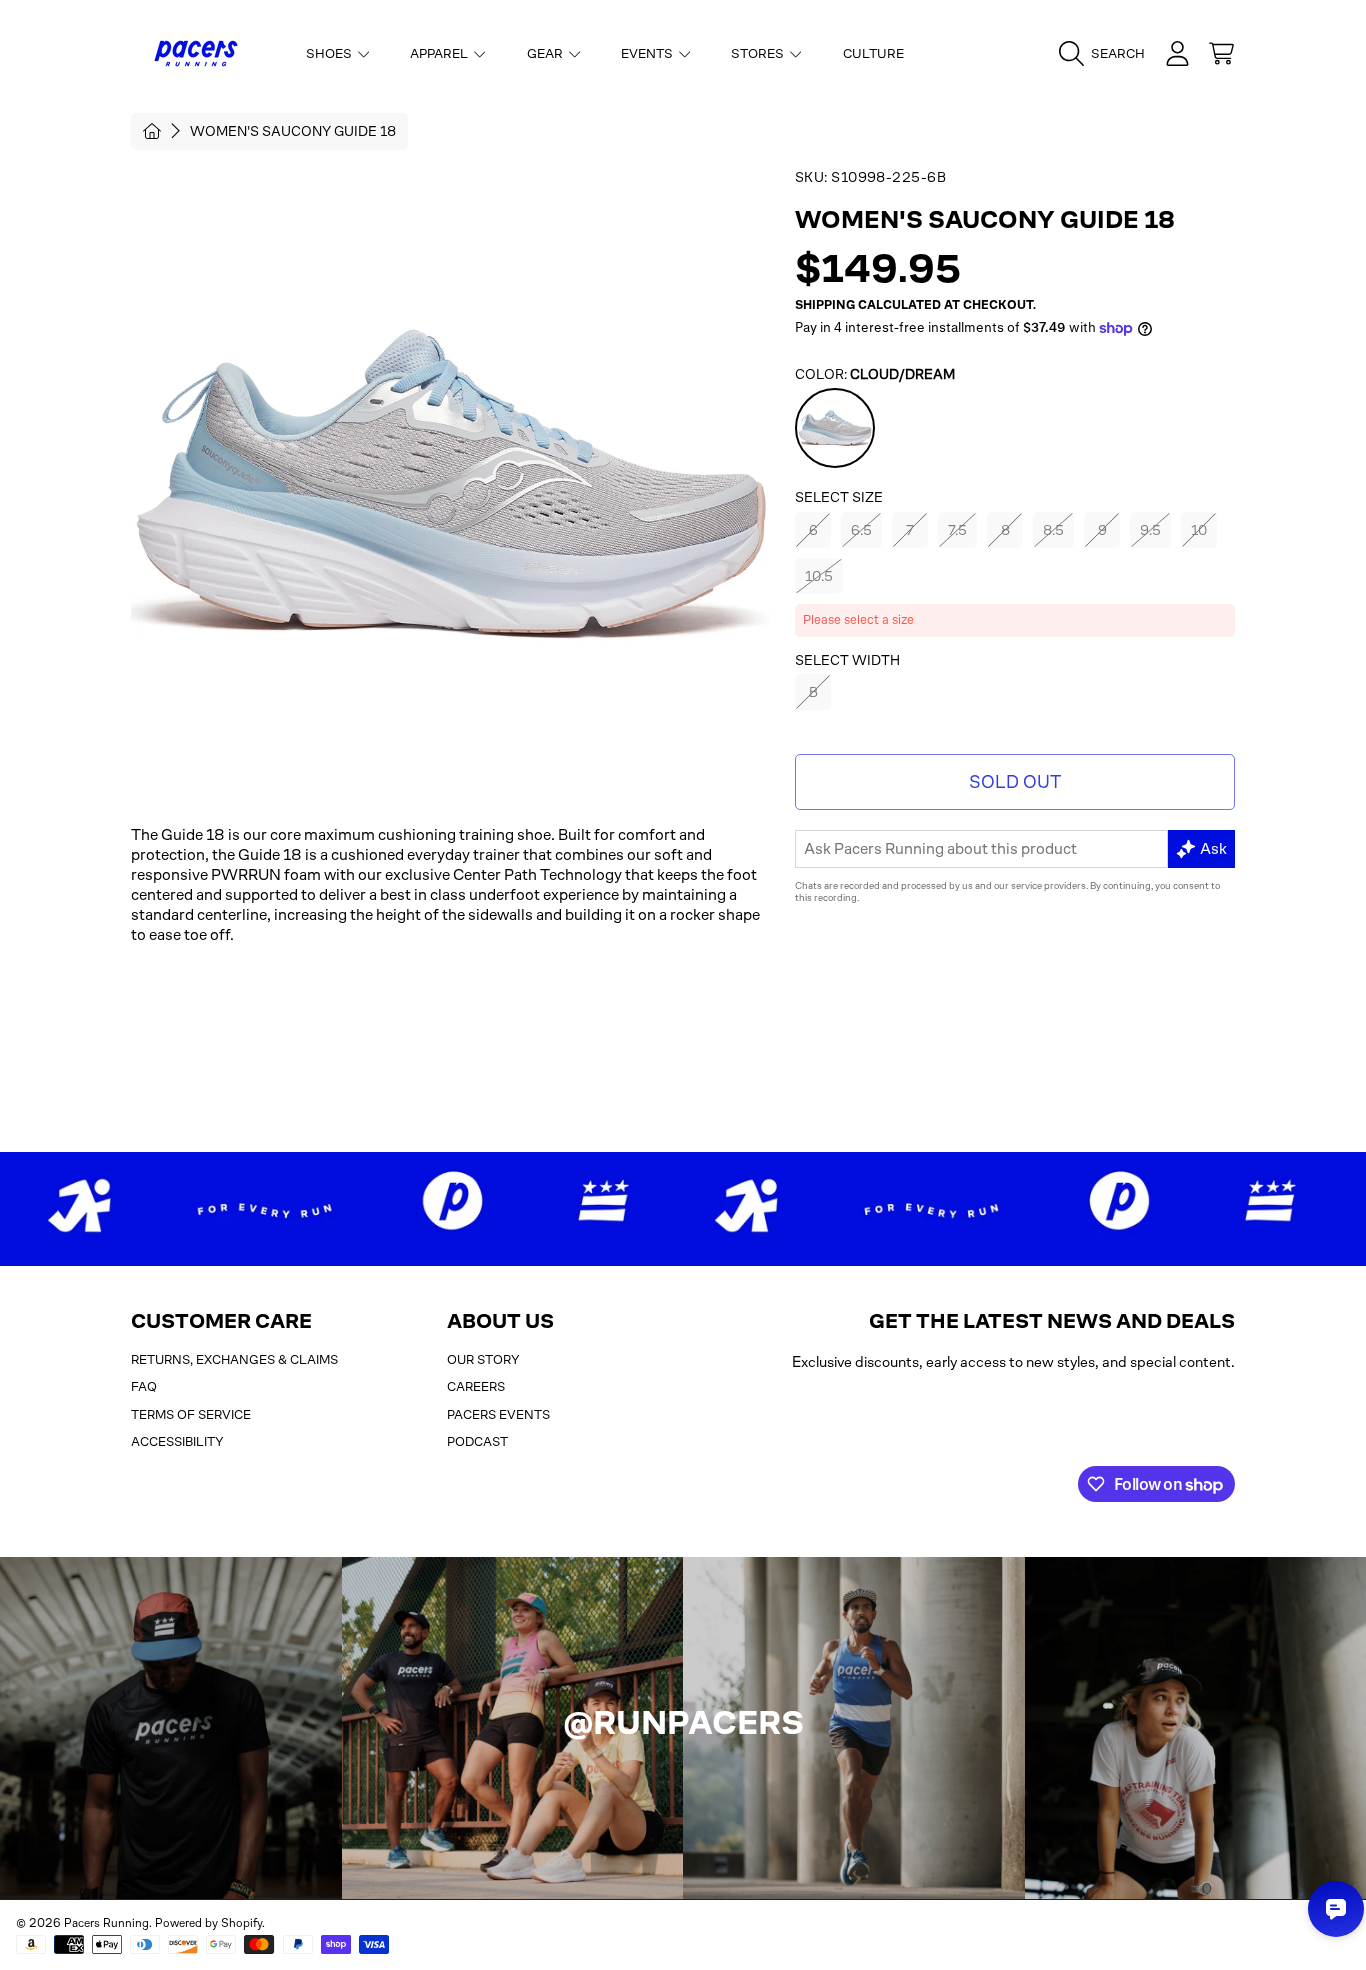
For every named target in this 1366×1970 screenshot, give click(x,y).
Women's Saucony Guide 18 (293, 131)
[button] (1107, 54)
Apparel (440, 53)
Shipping (825, 305)
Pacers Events (498, 1414)
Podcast (477, 1441)
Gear (546, 53)
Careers (476, 1386)
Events (648, 53)
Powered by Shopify (208, 1923)
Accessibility (177, 1441)
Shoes (330, 53)
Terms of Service (191, 1414)
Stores (759, 53)
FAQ (144, 1386)
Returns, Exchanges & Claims (234, 1359)
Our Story (483, 1359)
